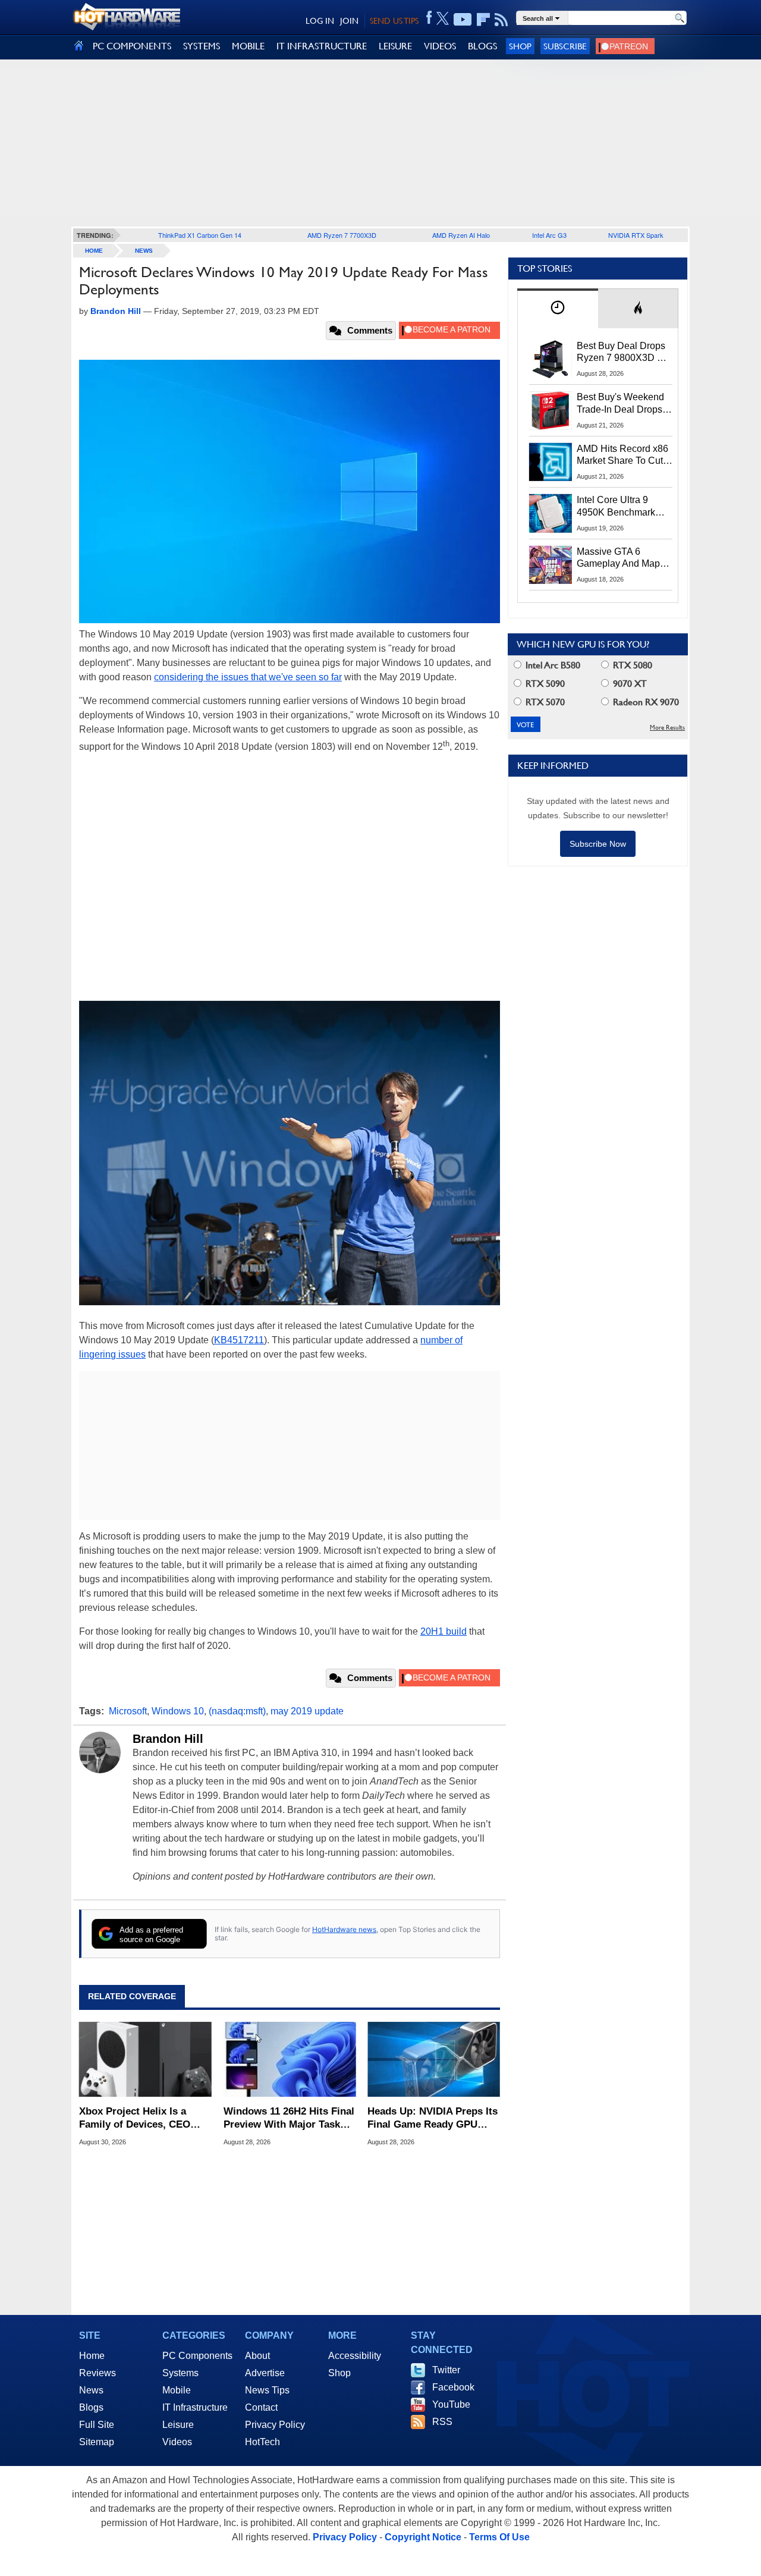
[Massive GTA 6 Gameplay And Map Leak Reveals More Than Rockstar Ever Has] (551, 565)
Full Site (97, 2425)
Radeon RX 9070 (645, 702)
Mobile (177, 2390)
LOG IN (320, 21)
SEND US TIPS (394, 21)
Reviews (98, 2373)
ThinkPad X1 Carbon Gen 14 (200, 235)
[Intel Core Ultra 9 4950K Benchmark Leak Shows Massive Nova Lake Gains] (551, 513)
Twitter (446, 2370)
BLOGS (482, 46)
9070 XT (629, 684)
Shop (520, 46)
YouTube (451, 2404)
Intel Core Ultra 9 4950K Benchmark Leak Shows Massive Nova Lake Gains (622, 507)
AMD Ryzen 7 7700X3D (342, 235)
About (257, 2356)
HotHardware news (344, 1929)
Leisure (178, 2425)
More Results (667, 728)
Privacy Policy (275, 2425)
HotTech (262, 2442)
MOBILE (248, 46)
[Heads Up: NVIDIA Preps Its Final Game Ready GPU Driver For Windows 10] (434, 2059)
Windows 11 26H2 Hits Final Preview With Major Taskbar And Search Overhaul (290, 2118)
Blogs (91, 2407)
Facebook (453, 2387)
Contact (261, 2407)
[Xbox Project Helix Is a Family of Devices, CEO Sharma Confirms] (145, 2059)
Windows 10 (178, 1711)
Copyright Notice (423, 2537)
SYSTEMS (202, 46)
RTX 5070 (544, 702)
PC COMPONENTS (132, 46)
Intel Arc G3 (549, 235)
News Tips (267, 2390)
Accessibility (355, 2356)
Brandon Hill (168, 1739)
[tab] (558, 308)
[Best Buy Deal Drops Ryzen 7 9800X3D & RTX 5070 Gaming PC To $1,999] (551, 359)
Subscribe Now (598, 844)
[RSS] (501, 20)
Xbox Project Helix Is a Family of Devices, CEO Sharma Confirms (135, 2118)
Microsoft (128, 1711)
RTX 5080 (631, 665)
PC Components (197, 2356)
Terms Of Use (499, 2537)
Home (92, 2356)
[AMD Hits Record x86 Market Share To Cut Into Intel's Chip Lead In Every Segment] (551, 462)
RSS (442, 2422)
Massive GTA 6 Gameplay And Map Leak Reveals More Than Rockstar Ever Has (619, 558)
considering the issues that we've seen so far (248, 677)
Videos (177, 2442)
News (144, 251)
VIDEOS (440, 46)
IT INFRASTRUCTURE (322, 46)
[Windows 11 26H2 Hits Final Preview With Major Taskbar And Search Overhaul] (290, 2059)
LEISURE (395, 46)
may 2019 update (307, 1711)
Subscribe (565, 46)
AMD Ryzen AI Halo (461, 235)
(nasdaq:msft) (237, 1711)
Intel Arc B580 (552, 665)
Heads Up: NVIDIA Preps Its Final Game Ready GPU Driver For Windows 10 (433, 2118)
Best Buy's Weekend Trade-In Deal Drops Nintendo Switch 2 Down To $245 (620, 404)
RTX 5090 (544, 684)
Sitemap (97, 2442)
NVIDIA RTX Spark (636, 235)
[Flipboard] (483, 20)
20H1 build (444, 1631)
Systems (180, 2373)
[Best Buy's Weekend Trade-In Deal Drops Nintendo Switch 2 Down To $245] (551, 410)
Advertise (265, 2373)
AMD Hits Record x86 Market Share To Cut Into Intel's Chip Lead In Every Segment (622, 455)
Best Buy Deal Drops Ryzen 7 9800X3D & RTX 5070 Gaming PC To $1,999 (624, 353)
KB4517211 (239, 1340)
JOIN (349, 21)
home (94, 251)
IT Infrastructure (195, 2407)
